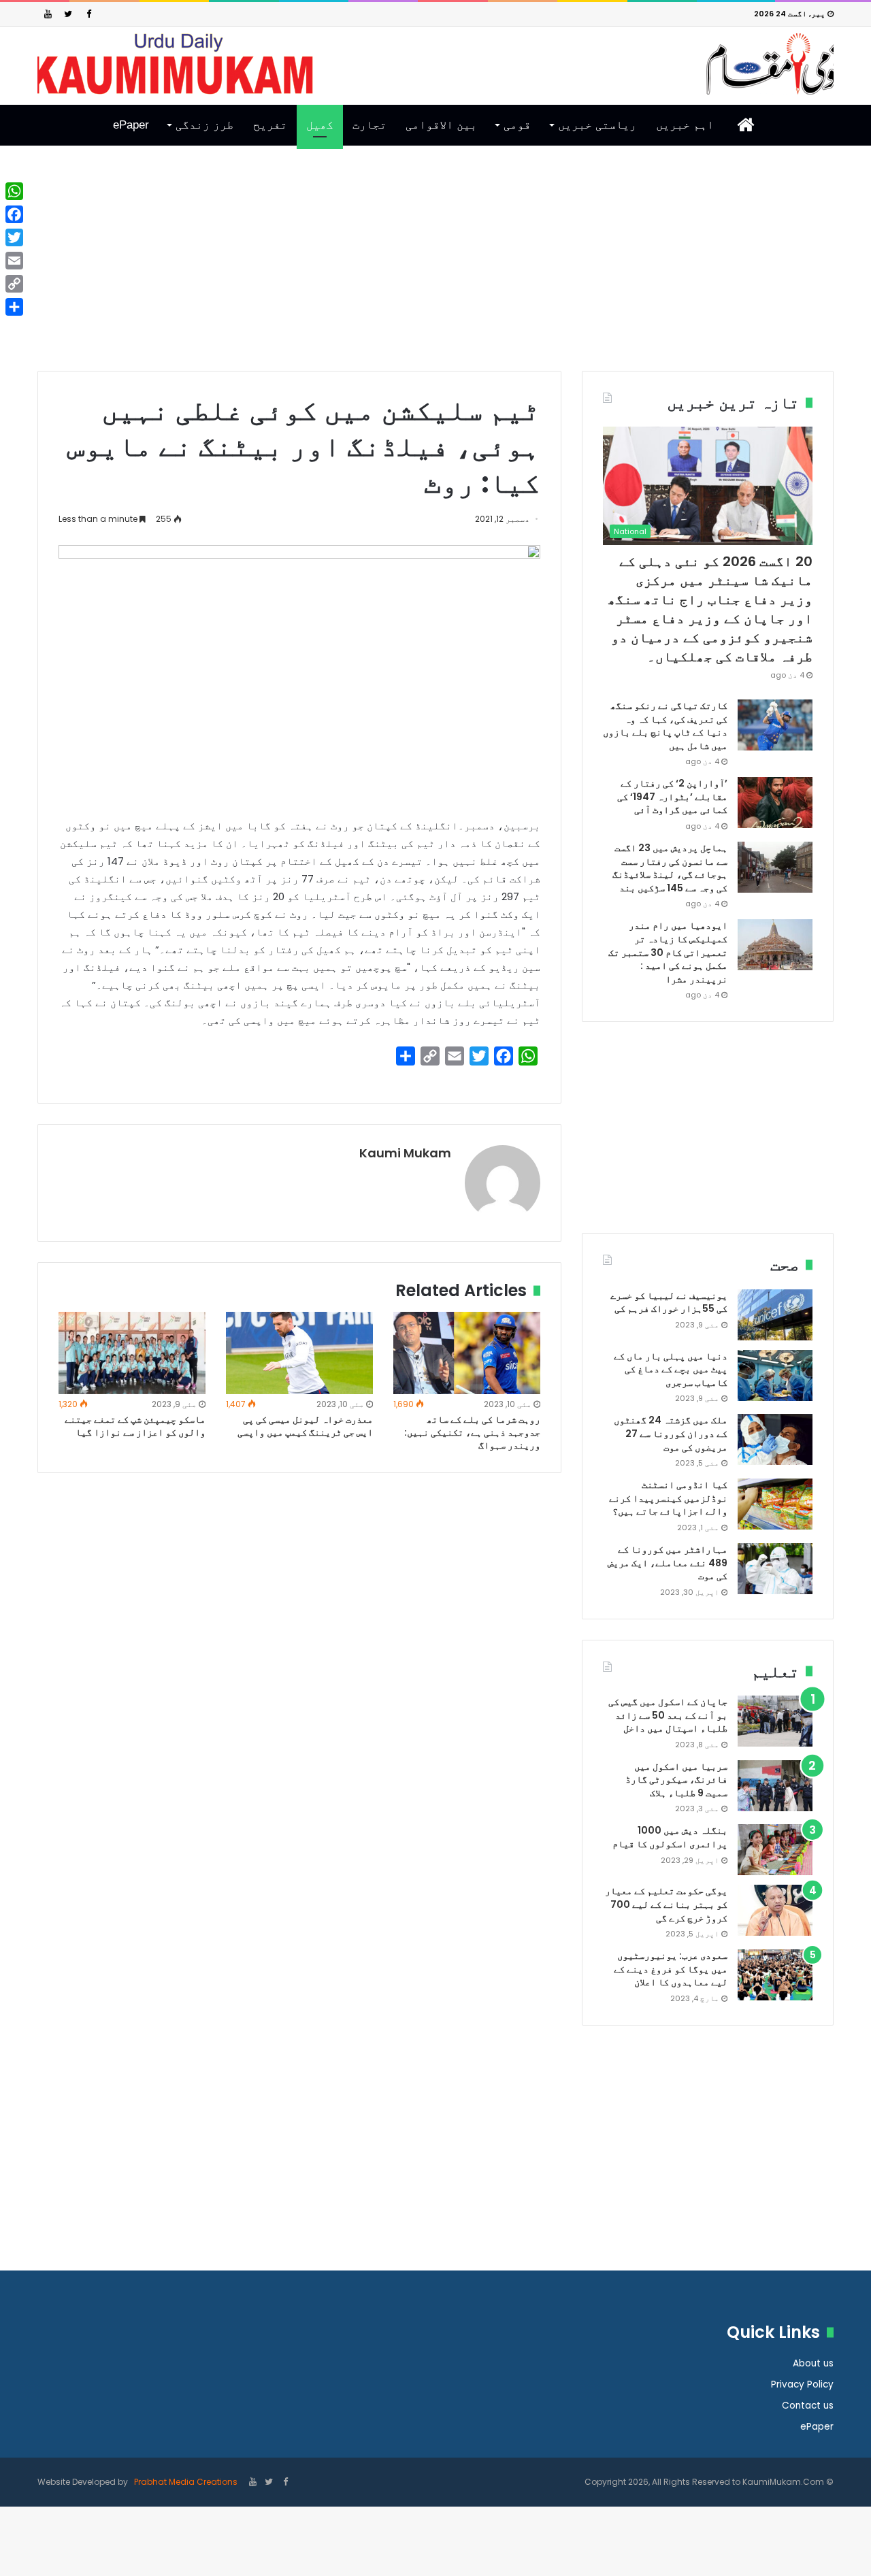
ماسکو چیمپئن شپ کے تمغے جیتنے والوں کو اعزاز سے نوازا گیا (135, 1426)
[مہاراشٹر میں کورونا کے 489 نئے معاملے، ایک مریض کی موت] (775, 1569)
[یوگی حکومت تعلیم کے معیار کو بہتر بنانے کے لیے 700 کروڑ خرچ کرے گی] (775, 1910)
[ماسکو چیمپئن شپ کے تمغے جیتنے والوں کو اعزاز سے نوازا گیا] (132, 1353)
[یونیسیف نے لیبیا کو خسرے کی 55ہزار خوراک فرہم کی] (775, 1315)
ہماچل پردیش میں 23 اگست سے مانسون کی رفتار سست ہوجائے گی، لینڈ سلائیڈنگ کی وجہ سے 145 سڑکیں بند (670, 868)
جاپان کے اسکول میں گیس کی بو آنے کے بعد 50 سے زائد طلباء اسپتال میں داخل (668, 1715)
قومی (517, 125)
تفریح (270, 125)
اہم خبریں (685, 125)
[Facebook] (88, 14)
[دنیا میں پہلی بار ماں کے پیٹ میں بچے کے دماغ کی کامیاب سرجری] (775, 1375)
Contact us (808, 2406)
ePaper (131, 125)
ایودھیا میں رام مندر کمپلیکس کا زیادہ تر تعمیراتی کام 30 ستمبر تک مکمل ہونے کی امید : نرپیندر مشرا (668, 952)
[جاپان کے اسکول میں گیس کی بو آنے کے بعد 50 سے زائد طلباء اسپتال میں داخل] (775, 1721)
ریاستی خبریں (597, 125)
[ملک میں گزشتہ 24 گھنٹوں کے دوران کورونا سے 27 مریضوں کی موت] (775, 1439)
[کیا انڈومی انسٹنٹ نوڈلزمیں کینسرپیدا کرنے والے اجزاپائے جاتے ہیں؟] (775, 1504)
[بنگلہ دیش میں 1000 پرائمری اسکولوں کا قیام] (775, 1850)
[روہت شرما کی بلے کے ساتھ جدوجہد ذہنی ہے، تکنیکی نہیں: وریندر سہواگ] (467, 1353)
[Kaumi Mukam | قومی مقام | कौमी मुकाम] (435, 64)
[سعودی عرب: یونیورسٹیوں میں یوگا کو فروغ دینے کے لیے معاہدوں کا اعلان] (775, 1975)
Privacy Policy (802, 2384)
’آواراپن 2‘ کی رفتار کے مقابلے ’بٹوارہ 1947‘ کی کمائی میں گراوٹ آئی (672, 796)
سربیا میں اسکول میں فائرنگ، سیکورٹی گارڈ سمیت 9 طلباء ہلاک (676, 1780)
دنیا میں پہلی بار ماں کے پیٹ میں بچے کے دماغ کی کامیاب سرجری (671, 1369)
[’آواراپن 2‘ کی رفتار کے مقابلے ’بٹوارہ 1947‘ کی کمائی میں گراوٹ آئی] (775, 803)
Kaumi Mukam (405, 1153)
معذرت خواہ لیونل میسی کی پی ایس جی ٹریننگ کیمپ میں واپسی (305, 1426)
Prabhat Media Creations (185, 2482)
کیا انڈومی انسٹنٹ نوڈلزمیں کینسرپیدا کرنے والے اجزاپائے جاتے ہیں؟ (668, 1498)
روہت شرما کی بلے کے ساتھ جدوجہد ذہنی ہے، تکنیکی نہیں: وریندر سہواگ (472, 1432)
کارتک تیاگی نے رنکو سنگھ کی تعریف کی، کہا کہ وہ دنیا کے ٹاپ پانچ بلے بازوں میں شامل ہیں (665, 726)
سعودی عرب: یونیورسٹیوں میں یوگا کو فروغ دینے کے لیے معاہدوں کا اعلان (671, 1969)
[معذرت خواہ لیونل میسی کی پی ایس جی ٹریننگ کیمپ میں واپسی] (299, 1353)
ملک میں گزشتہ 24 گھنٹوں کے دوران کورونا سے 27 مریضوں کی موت (671, 1433)
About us (813, 2363)
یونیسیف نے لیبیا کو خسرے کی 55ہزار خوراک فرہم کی (669, 1302)
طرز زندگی (204, 125)
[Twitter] (68, 14)
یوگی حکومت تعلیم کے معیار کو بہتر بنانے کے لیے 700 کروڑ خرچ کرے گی (666, 1904)
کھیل (320, 125)
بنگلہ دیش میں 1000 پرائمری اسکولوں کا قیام (670, 1837)
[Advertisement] (435, 269)
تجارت (369, 125)
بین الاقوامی (441, 125)
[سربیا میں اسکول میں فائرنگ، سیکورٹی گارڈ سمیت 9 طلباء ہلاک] (775, 1786)
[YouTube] (48, 14)
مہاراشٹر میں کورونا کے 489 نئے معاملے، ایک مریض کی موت (668, 1563)
